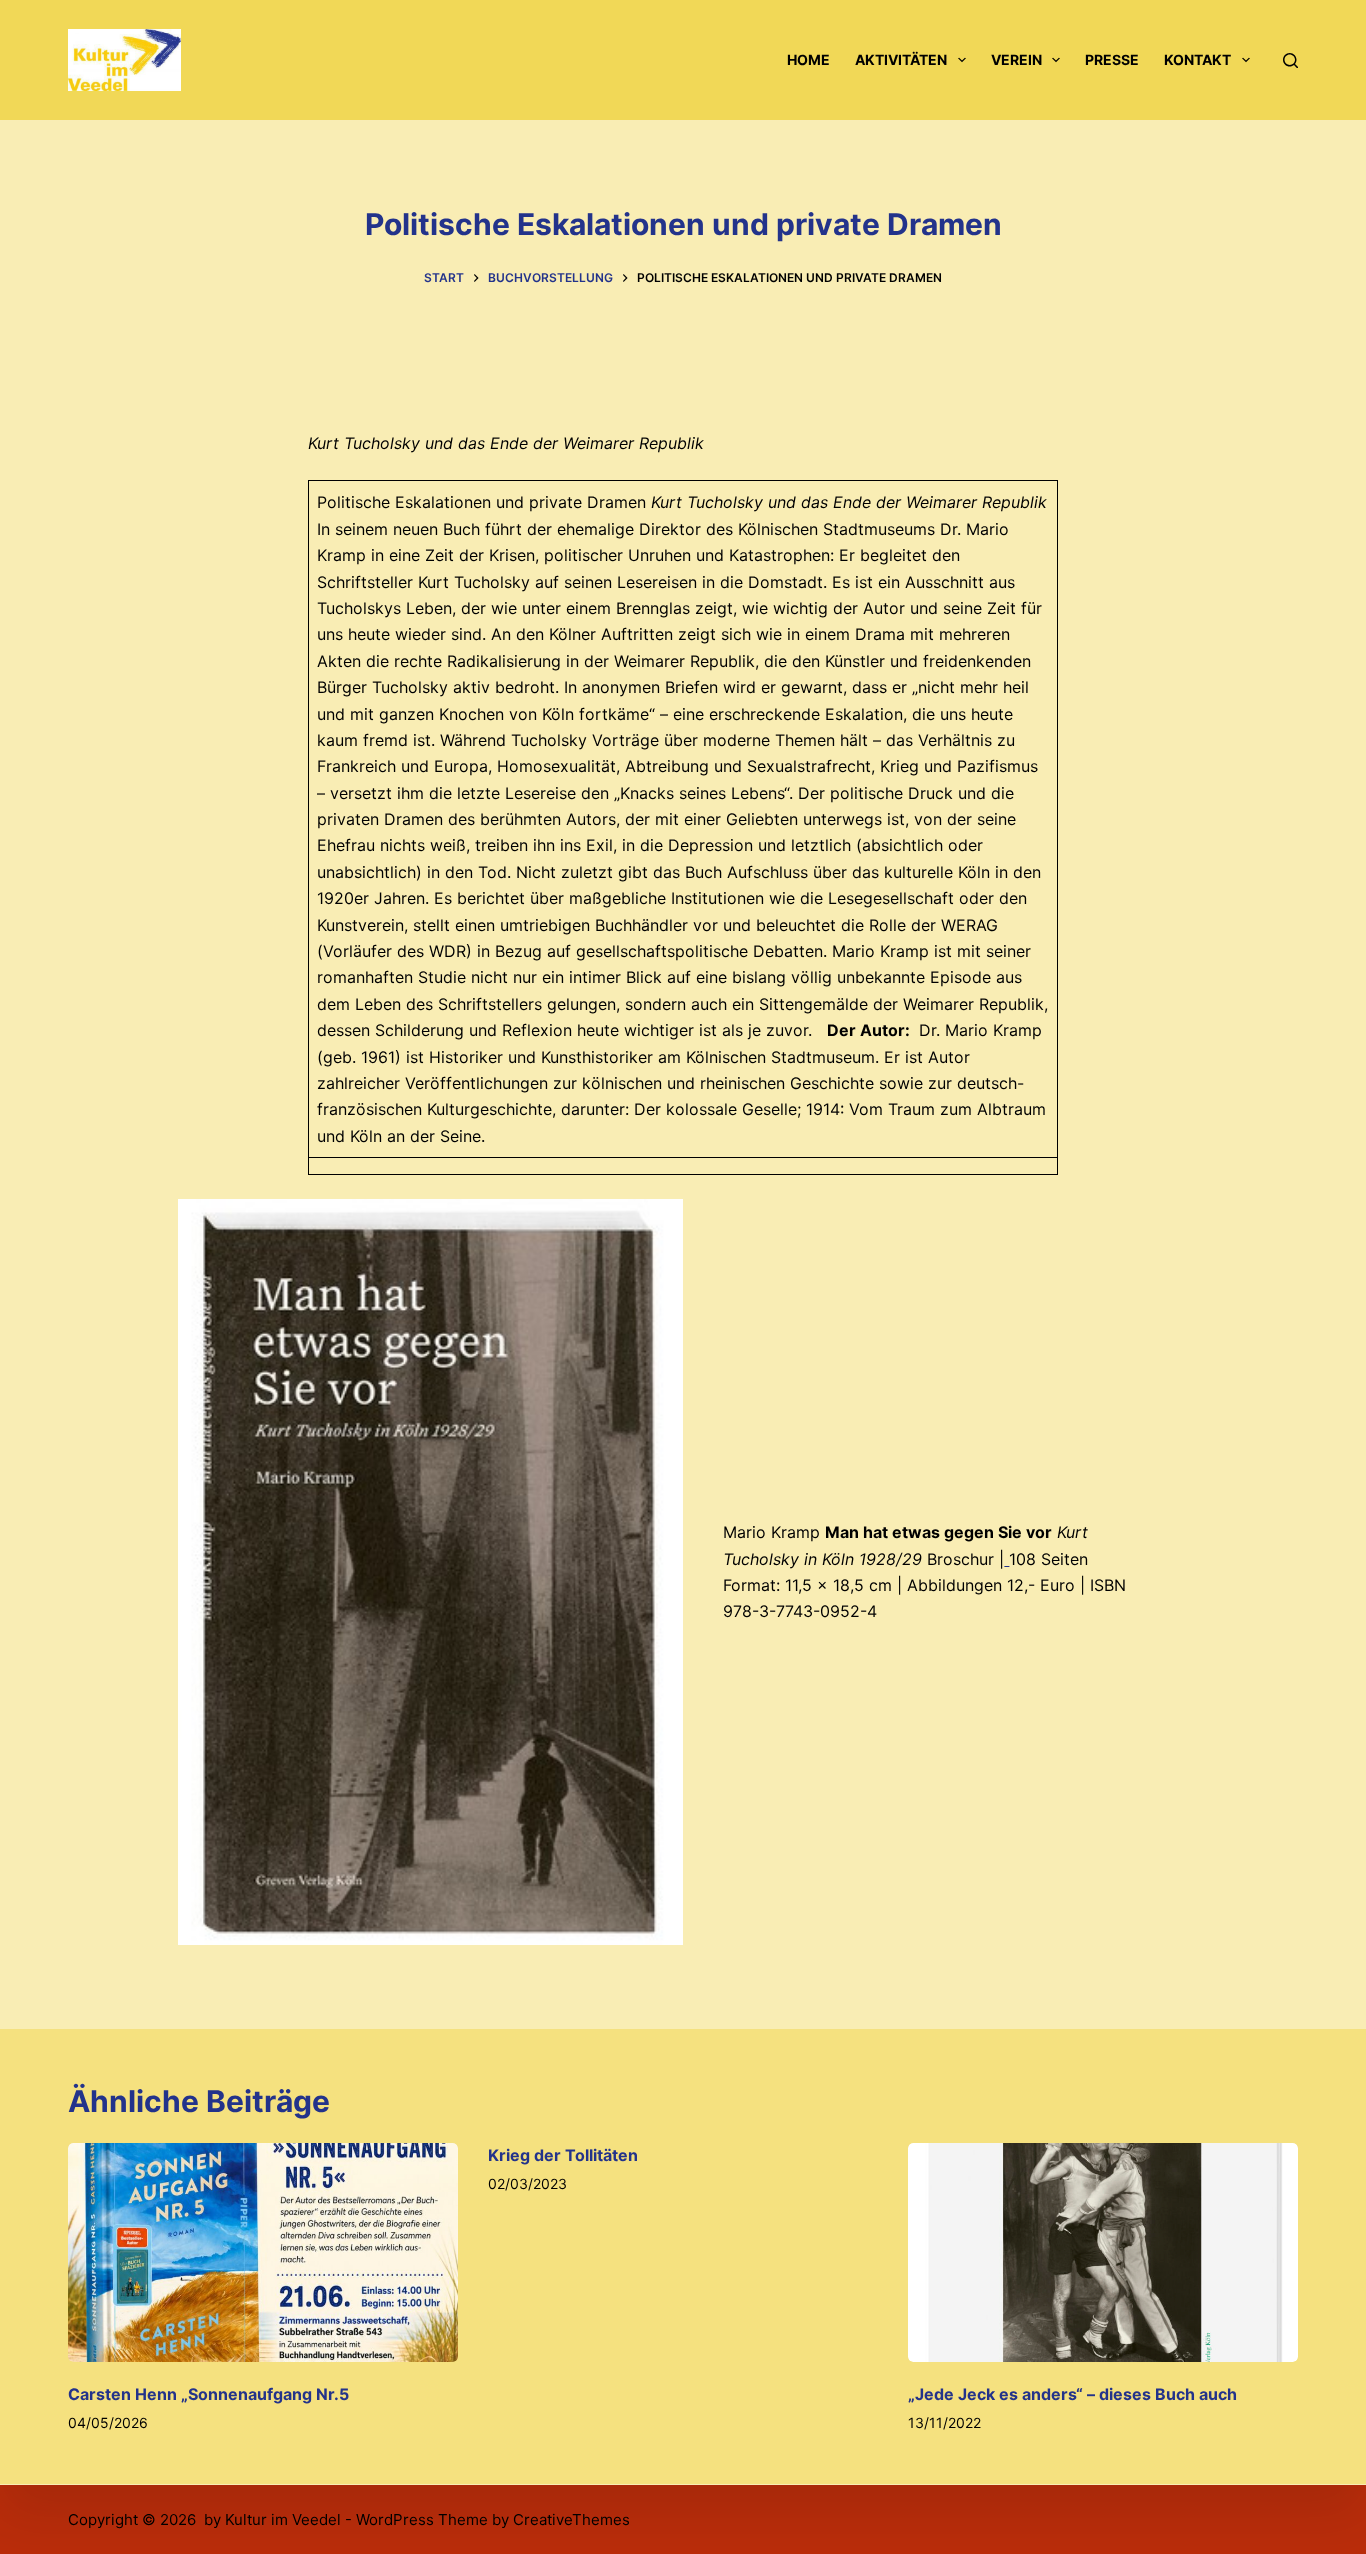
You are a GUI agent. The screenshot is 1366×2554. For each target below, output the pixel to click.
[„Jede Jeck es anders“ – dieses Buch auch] (1103, 2252)
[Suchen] (1290, 60)
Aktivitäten (901, 59)
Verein (1016, 59)
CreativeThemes (571, 2519)
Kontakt (1197, 59)
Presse (1112, 59)
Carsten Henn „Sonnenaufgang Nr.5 (208, 2394)
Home (808, 59)
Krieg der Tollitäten (563, 2155)
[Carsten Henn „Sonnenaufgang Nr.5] (263, 2252)
